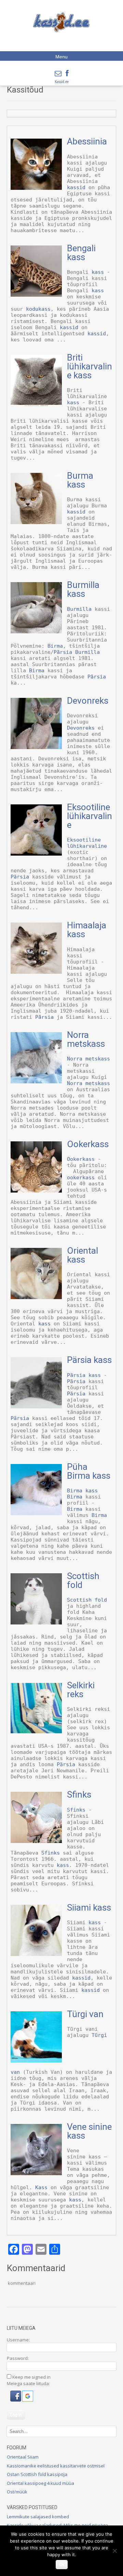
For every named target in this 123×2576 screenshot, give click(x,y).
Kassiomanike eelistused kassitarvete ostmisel (56, 2466)
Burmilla (79, 609)
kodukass (38, 309)
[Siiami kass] (36, 1954)
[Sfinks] (36, 1841)
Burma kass (80, 480)
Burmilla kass (83, 589)
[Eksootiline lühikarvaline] (36, 854)
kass (98, 272)
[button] (16, 2400)
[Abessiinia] (36, 188)
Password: (18, 2358)
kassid (76, 187)
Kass (41, 2187)
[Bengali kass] (36, 295)
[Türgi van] (36, 2061)
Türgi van (85, 2014)
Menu (61, 57)
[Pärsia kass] (36, 1407)
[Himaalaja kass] (36, 972)
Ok (62, 2564)
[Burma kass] (36, 522)
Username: (18, 2340)
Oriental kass (83, 1255)
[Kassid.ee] (61, 22)
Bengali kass (81, 253)
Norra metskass (86, 1039)
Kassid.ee (62, 82)
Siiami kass (89, 1908)
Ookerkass (88, 1144)
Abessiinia (87, 141)
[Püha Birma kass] (36, 1514)
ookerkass (81, 1178)
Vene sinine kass (89, 2131)
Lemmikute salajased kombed (38, 2517)
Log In (16, 2415)
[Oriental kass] (36, 1297)
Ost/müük (17, 2492)
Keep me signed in (31, 2377)
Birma (55, 646)
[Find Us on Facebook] (67, 73)
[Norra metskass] (36, 1082)
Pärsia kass (89, 1360)
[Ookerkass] (36, 1191)
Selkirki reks (81, 1690)
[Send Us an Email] (58, 73)
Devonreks (88, 701)
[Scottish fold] (36, 1623)
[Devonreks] (36, 747)
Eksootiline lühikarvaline (90, 816)
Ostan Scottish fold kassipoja (37, 2474)
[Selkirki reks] (36, 1732)
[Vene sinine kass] (36, 2173)
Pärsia (63, 652)
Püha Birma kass (89, 1471)
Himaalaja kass (87, 930)
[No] (114, 2551)
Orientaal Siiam (23, 2457)
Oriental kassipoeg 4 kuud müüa (40, 2483)
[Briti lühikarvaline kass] (36, 404)
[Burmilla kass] (36, 632)
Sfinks (79, 1794)
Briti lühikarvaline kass (90, 366)
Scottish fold (83, 1580)
